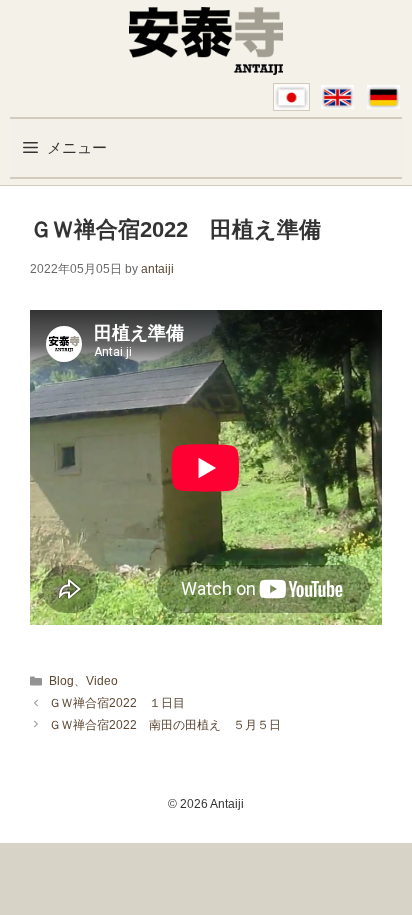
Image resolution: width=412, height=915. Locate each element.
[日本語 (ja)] (291, 97)
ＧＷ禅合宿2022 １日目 (117, 703)
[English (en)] (337, 97)
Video (102, 681)
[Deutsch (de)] (383, 97)
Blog (61, 681)
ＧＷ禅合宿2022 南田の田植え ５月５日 (165, 725)
